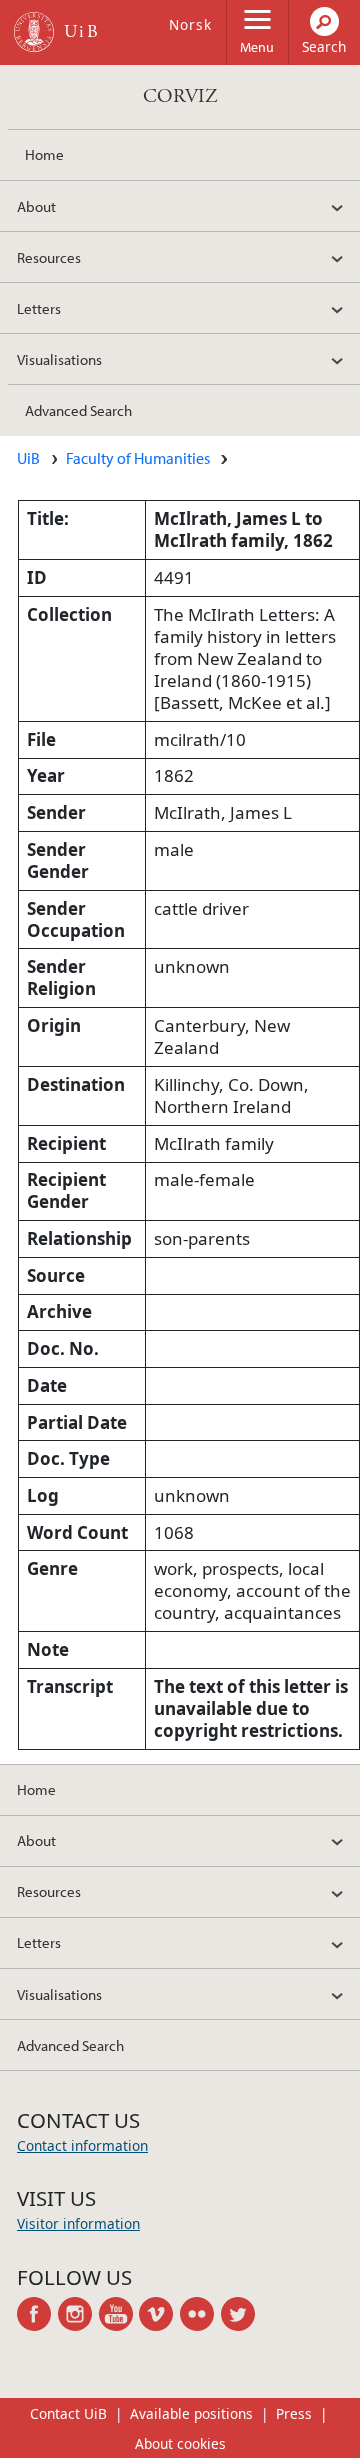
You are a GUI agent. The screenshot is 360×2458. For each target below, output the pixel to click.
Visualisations (59, 359)
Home (44, 154)
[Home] (34, 32)
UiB (28, 458)
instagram (78, 2314)
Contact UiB (68, 2413)
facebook (37, 2314)
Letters (39, 308)
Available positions (191, 2413)
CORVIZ (180, 96)
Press (294, 2413)
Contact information (82, 2145)
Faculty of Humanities (138, 458)
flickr (200, 2314)
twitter (241, 2314)
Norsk (190, 24)
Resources (49, 257)
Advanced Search (78, 410)
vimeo (159, 2314)
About (36, 206)
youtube (119, 2314)
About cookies (180, 2443)
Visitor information (78, 2223)
